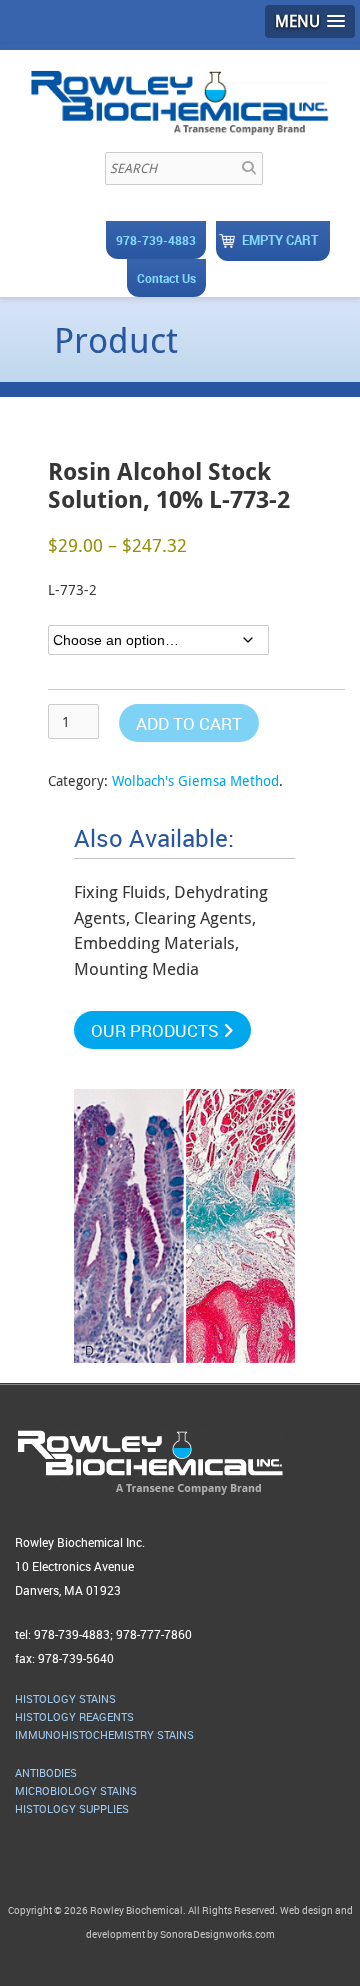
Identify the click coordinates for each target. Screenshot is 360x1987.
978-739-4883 (156, 240)
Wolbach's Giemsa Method (195, 780)
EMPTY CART (280, 240)
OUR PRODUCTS (157, 1030)
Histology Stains (65, 1698)
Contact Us (166, 278)
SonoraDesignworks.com (217, 1934)
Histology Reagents (74, 1716)
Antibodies (46, 1772)
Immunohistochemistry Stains (104, 1734)
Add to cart (189, 723)
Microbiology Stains (76, 1790)
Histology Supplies (72, 1808)
